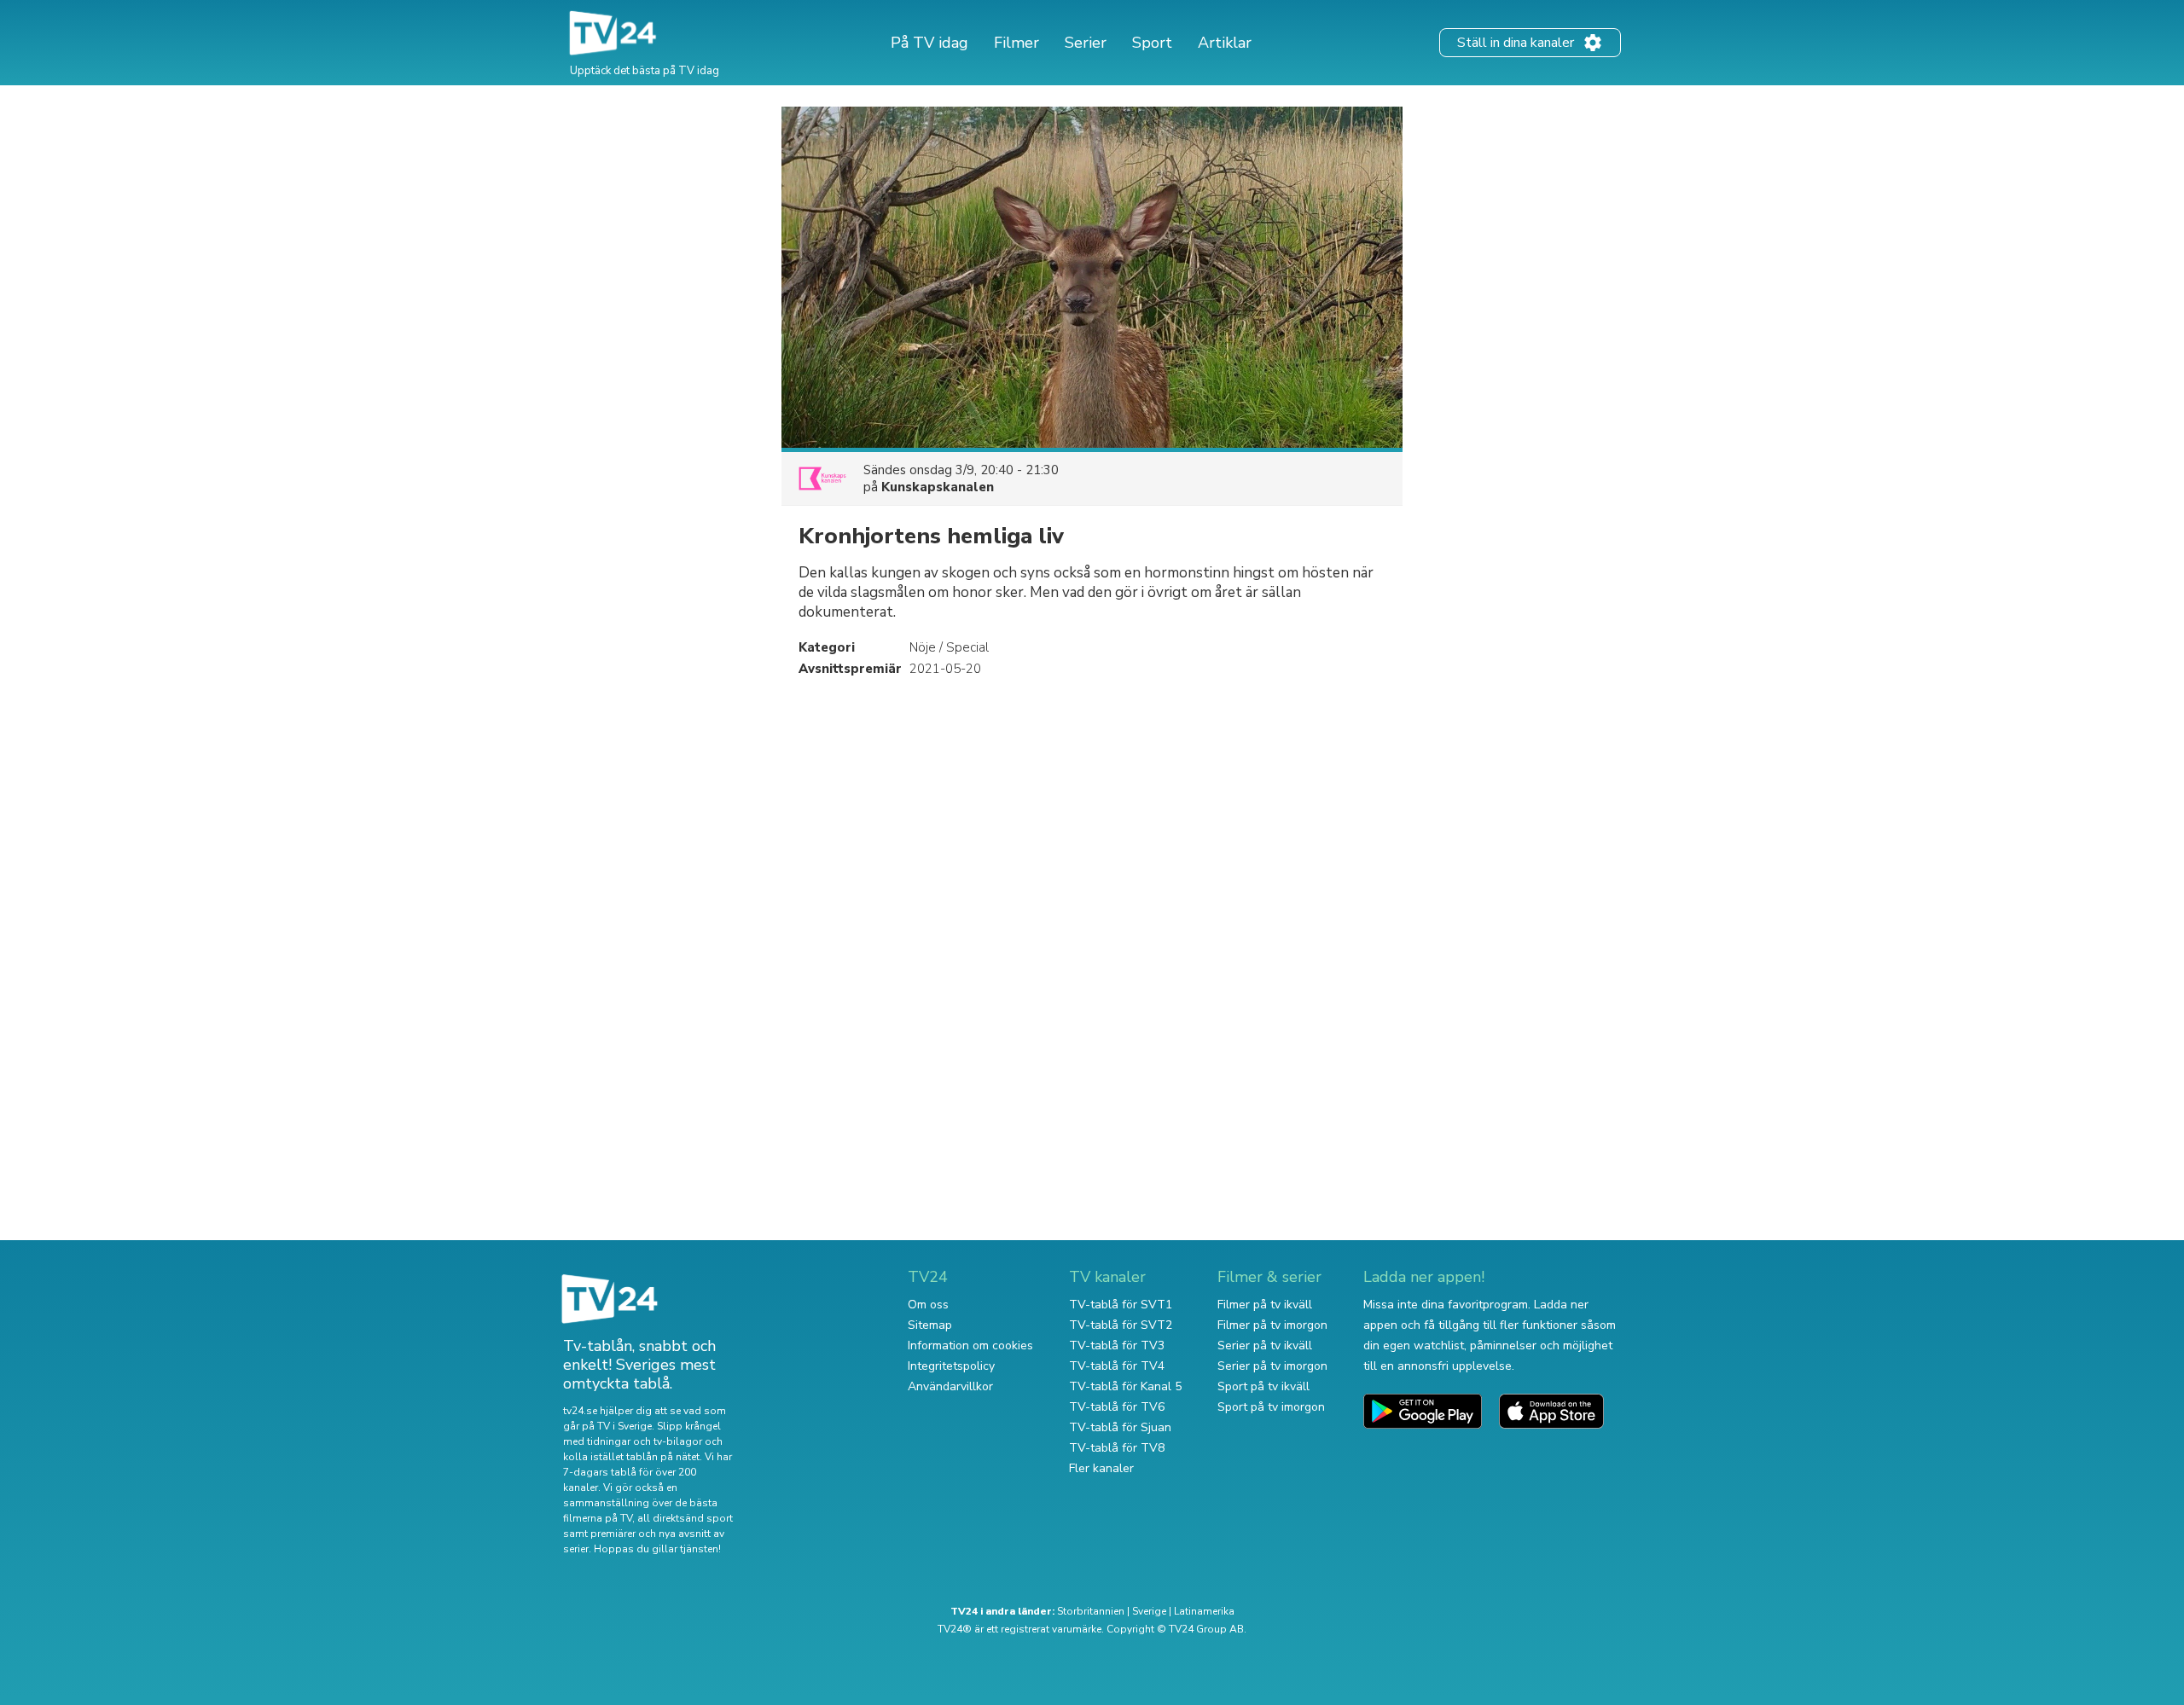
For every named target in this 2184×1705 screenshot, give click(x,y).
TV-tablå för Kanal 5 (1125, 1386)
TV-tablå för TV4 (1117, 1366)
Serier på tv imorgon (1272, 1366)
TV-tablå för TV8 (1117, 1448)
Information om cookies (970, 1345)
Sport (1152, 43)
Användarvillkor (950, 1386)
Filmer (1016, 43)
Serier (1086, 43)
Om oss (928, 1305)
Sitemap (930, 1325)
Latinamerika (1204, 1611)
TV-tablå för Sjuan (1120, 1427)
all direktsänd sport (685, 1518)
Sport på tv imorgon (1271, 1407)
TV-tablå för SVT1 (1121, 1305)
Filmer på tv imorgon (1272, 1325)
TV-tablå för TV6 (1117, 1407)
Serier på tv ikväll (1265, 1345)
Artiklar (1225, 43)
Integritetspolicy (951, 1366)
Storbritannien (1091, 1611)
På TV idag (929, 43)
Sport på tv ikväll (1263, 1386)
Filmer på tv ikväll (1265, 1305)
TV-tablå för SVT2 (1121, 1325)
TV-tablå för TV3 (1117, 1345)
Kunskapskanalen (938, 487)
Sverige (1149, 1611)
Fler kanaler (1101, 1468)
